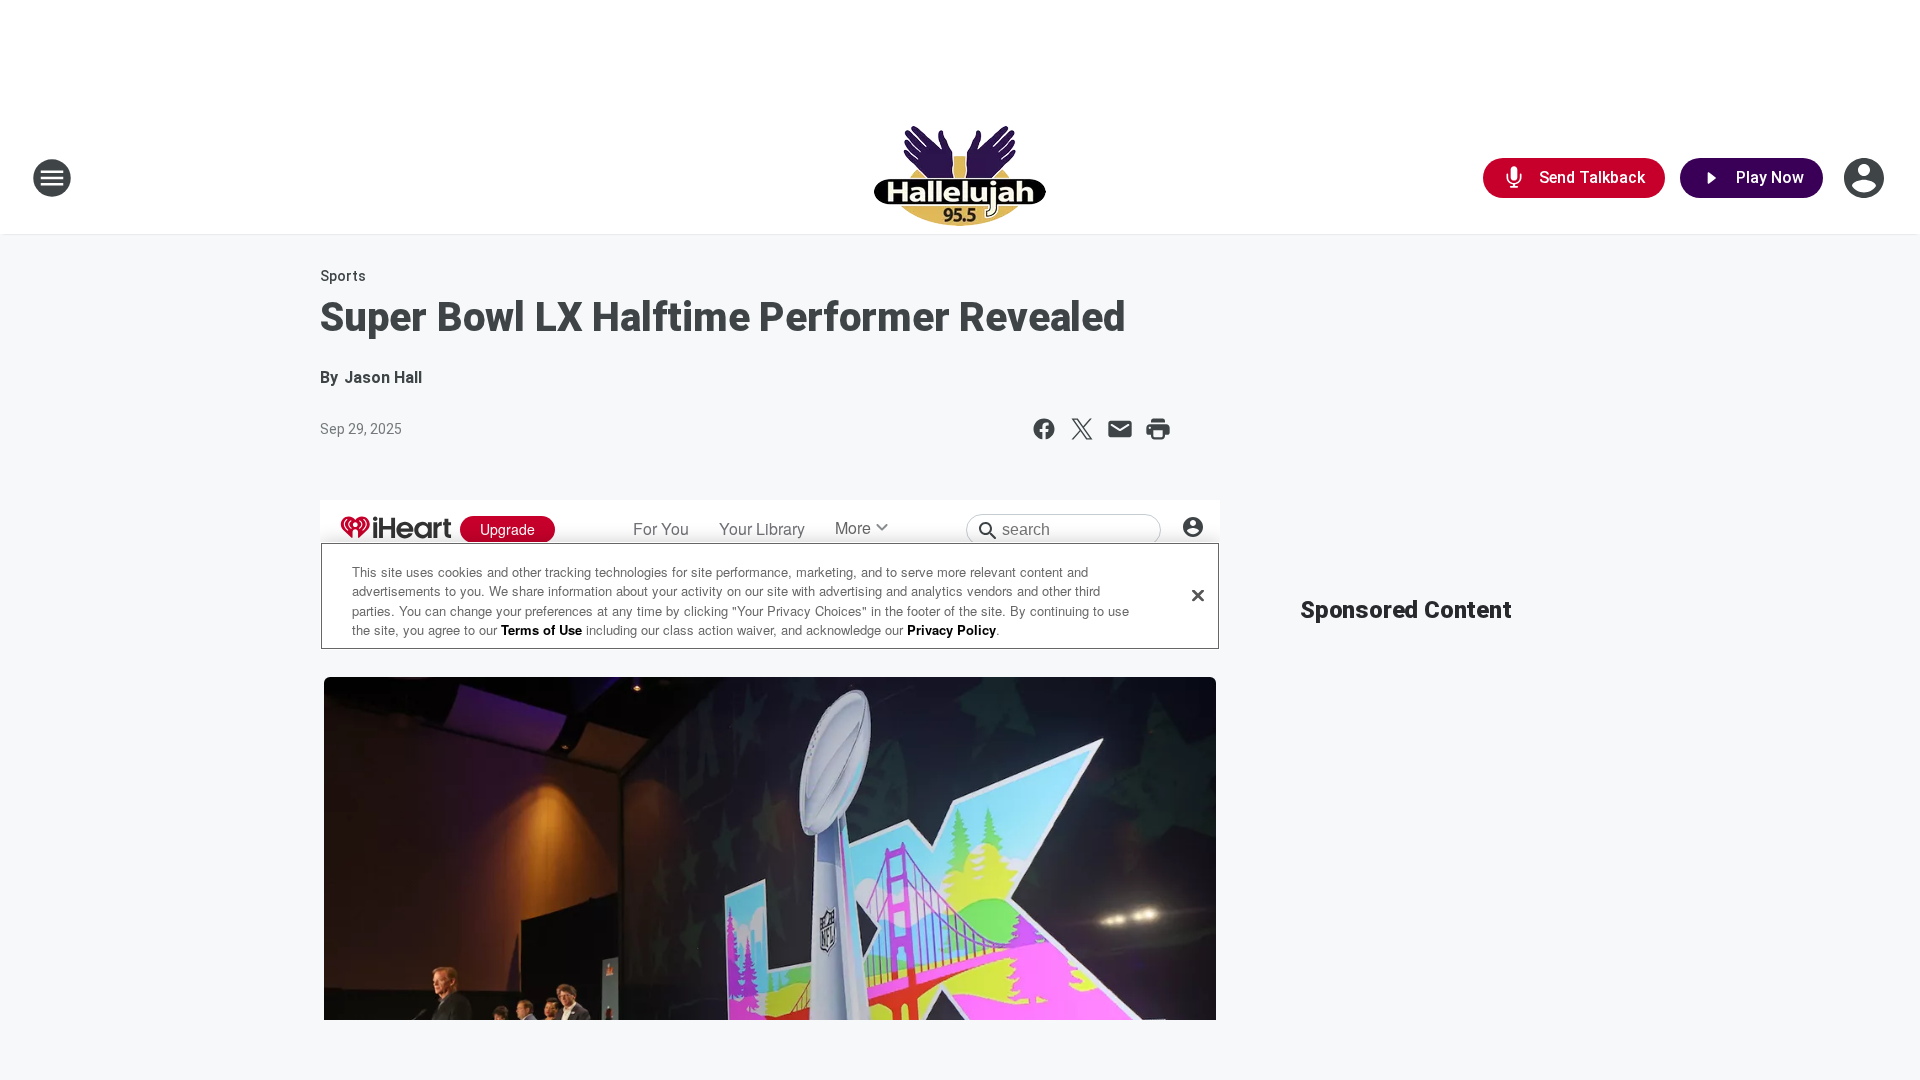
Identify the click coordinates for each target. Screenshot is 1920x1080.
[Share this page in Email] (1120, 429)
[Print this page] (1158, 429)
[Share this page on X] (1082, 429)
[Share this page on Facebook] (1044, 429)
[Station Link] (960, 178)
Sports (343, 276)
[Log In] (1866, 178)
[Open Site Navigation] (52, 178)
